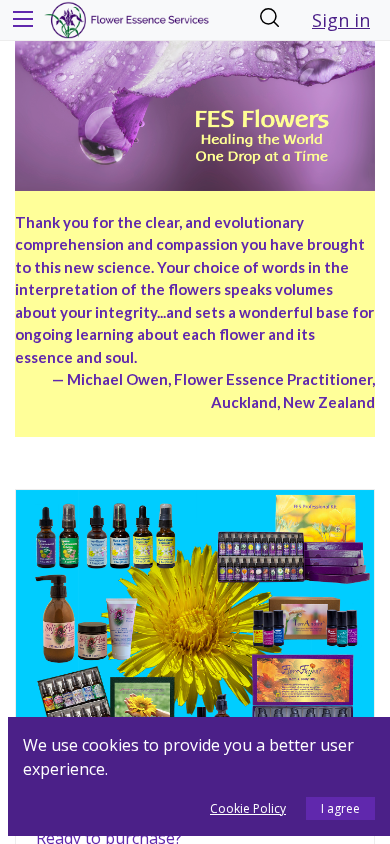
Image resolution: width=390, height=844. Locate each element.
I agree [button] (340, 808)
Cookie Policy (248, 808)
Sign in (341, 20)
